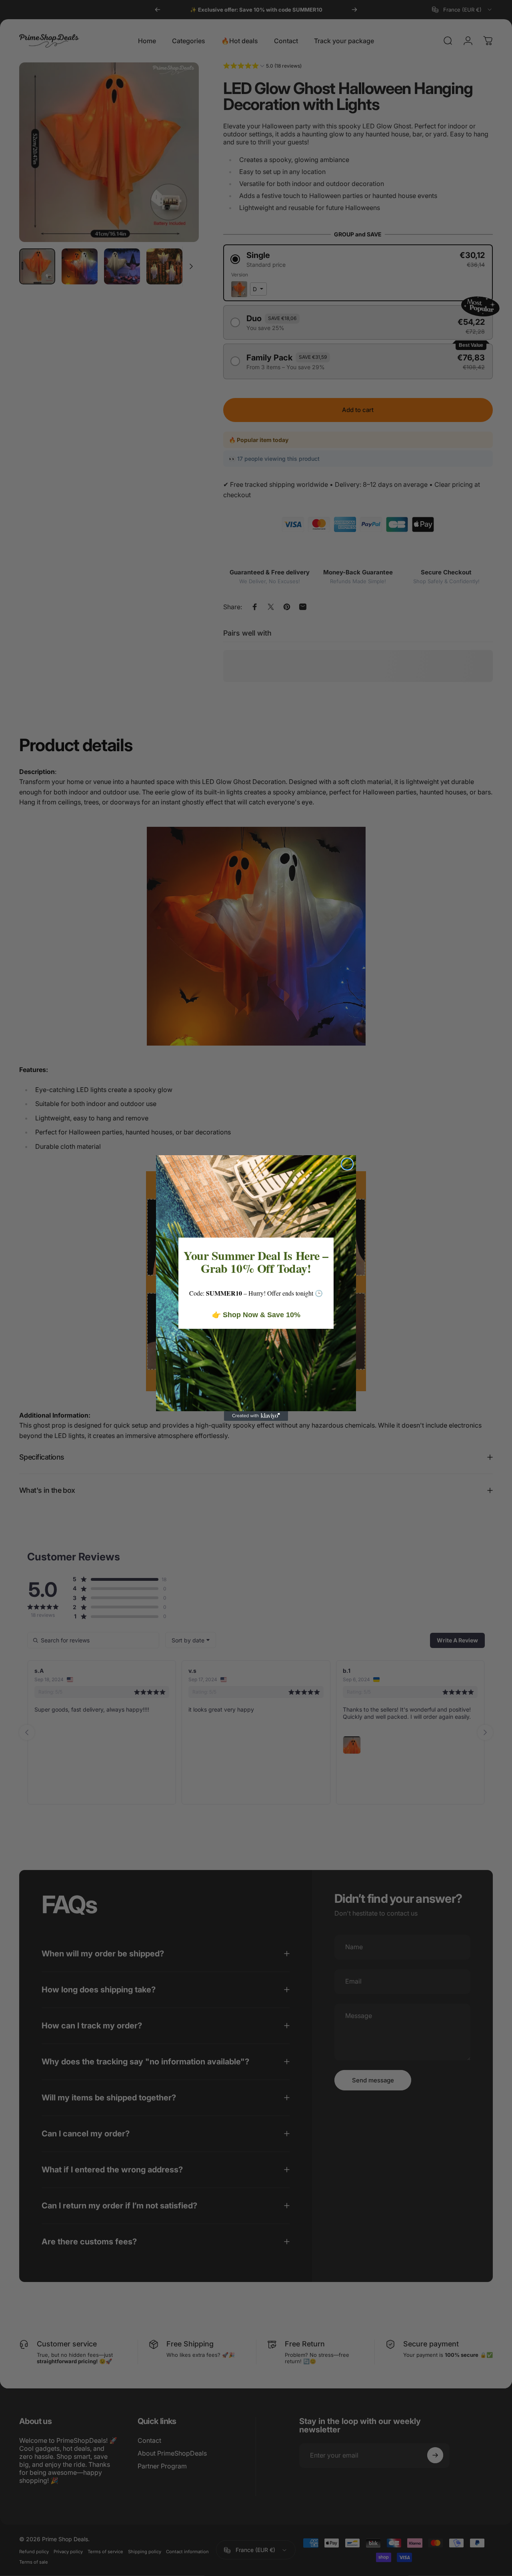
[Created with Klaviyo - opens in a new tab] (256, 1416)
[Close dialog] (347, 1164)
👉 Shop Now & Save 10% (256, 1315)
